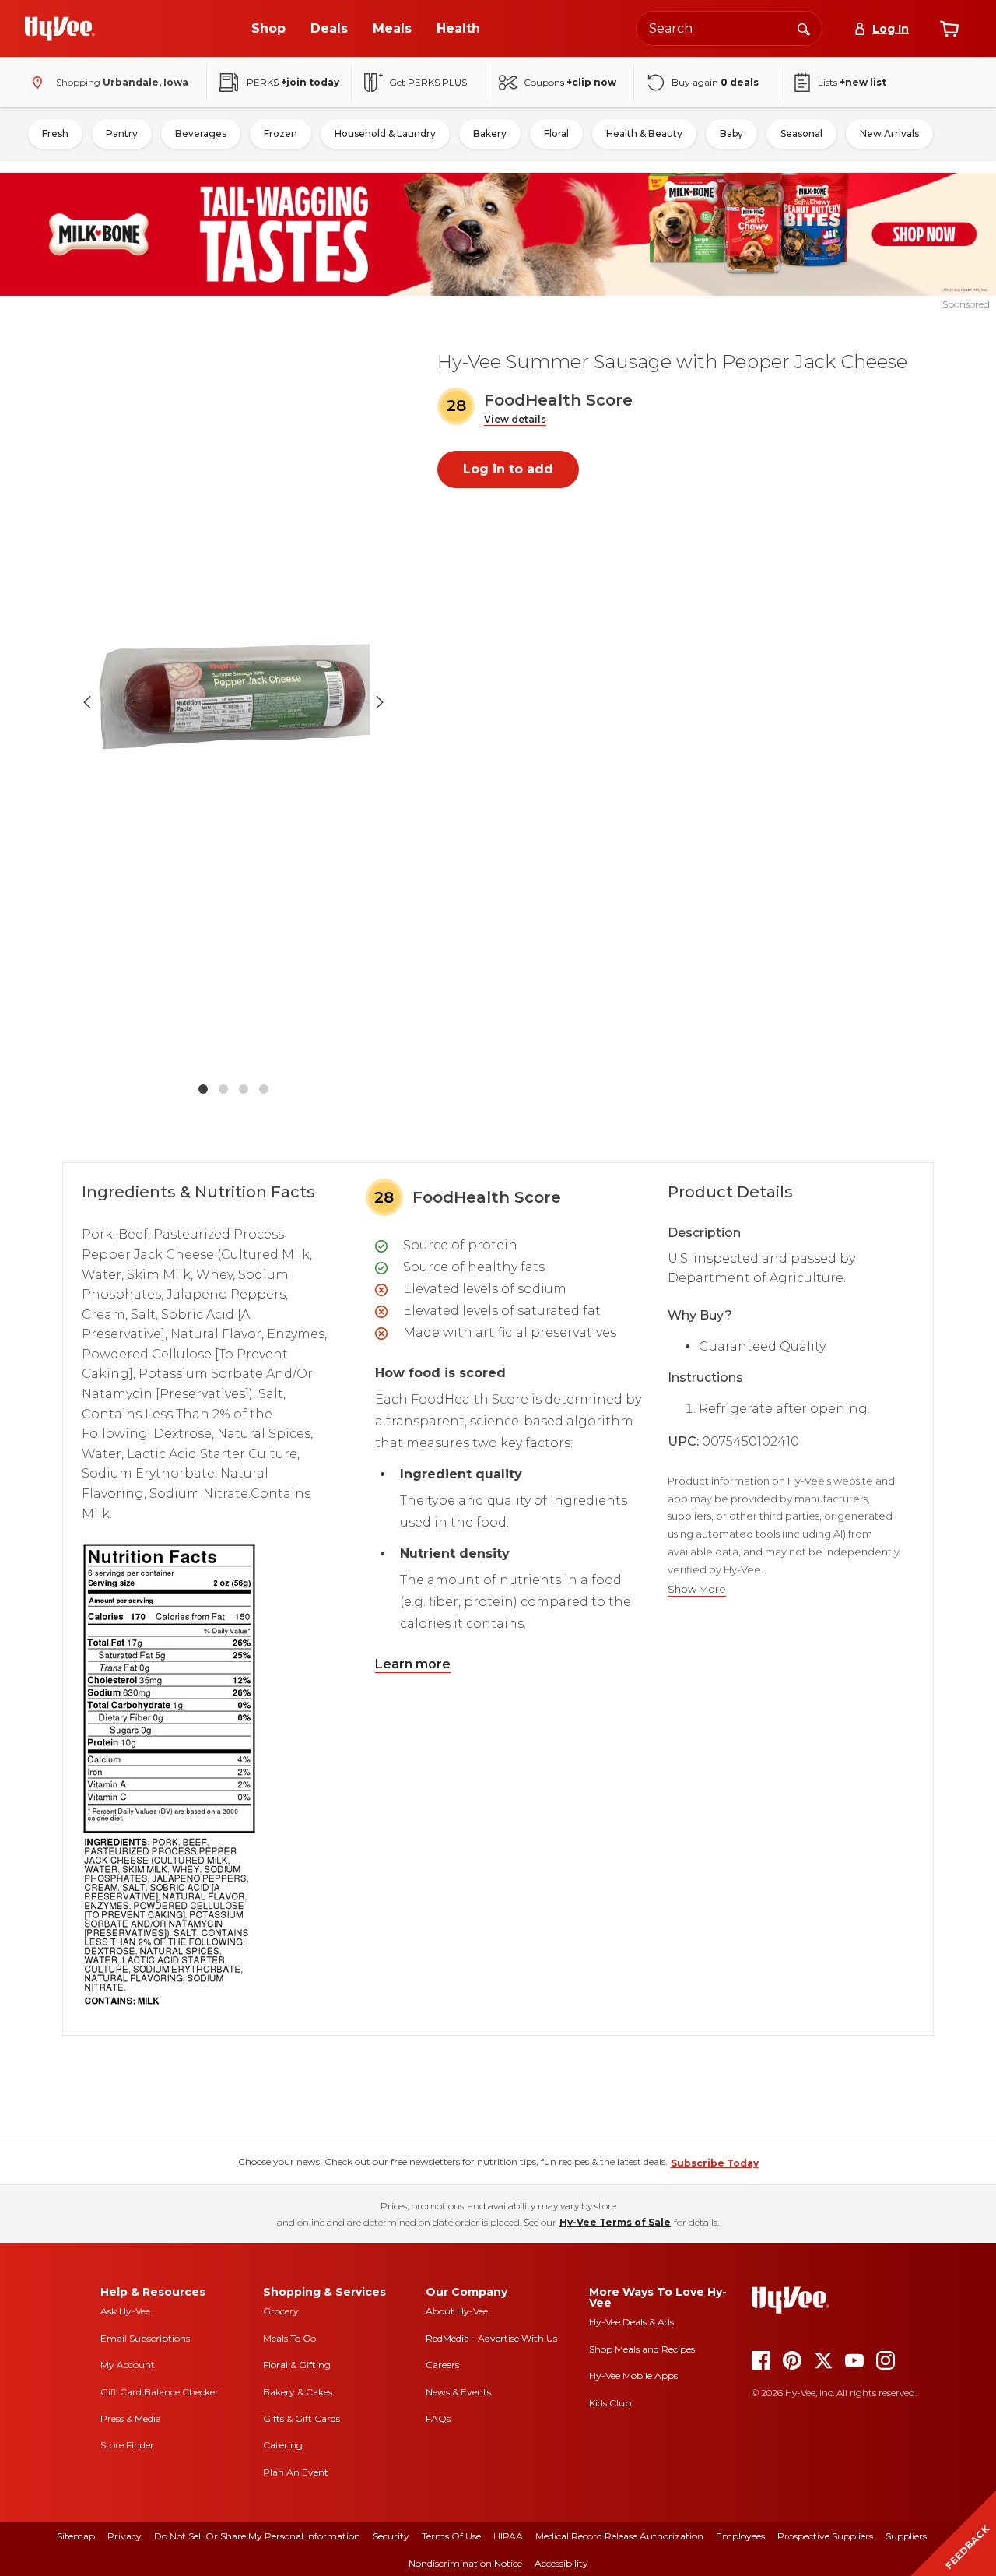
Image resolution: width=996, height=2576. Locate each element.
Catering (283, 2445)
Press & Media (131, 2418)
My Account (128, 2365)
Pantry (122, 134)
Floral (556, 134)
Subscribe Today (715, 2163)
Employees (740, 2536)
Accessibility (561, 2563)
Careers (442, 2365)
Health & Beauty (644, 134)
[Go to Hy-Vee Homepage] (60, 29)
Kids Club (610, 2403)
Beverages (201, 134)
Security (391, 2536)
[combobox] (729, 28)
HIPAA (508, 2536)
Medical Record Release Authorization (619, 2536)
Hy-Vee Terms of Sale (615, 2222)
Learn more (413, 1664)
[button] (515, 420)
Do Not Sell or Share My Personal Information (257, 2536)
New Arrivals (889, 134)
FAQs (438, 2418)
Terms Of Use (451, 2536)
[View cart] (949, 29)
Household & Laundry (385, 134)
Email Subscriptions (145, 2338)
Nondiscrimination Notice (465, 2563)
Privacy (124, 2536)
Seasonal (801, 134)
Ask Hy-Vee (125, 2311)
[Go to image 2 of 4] (223, 1089)
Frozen (281, 134)
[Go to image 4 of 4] (264, 1089)
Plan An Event (296, 2472)
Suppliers (906, 2536)
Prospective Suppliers (825, 2536)
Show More (697, 1589)
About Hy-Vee (457, 2311)
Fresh (55, 134)
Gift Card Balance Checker (160, 2392)
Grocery (281, 2311)
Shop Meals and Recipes (642, 2349)
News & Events (458, 2392)
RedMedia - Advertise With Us (491, 2338)
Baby (731, 134)
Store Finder (127, 2445)
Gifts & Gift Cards (302, 2418)
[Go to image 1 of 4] (203, 1089)
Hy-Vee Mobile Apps (633, 2376)
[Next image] (380, 702)
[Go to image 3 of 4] (244, 1089)
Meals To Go (289, 2338)
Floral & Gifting (297, 2365)
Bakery (490, 134)
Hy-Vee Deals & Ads (631, 2322)
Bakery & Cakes (298, 2392)
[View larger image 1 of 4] (233, 703)
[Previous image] (87, 702)
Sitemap (76, 2536)
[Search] (804, 28)
